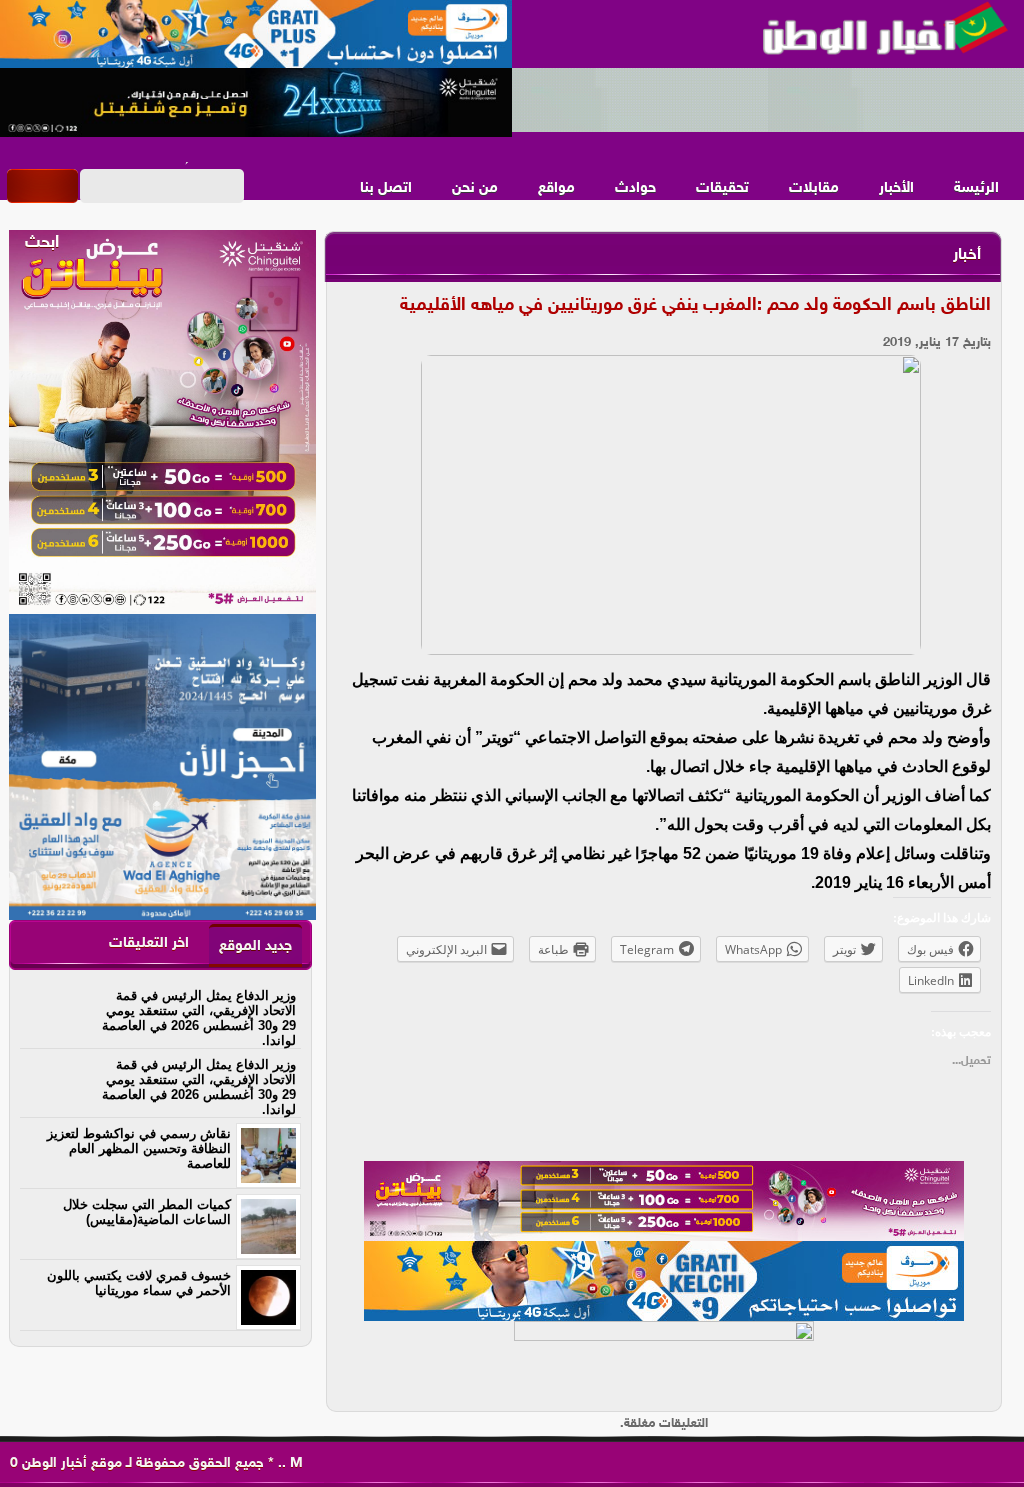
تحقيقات (722, 188)
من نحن (475, 188)
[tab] (255, 945)
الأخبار (896, 188)
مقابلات (814, 188)
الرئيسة (976, 188)
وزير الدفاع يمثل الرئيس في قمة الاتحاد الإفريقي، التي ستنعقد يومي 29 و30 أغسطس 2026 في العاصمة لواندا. (199, 1018)
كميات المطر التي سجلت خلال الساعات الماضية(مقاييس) (147, 1212)
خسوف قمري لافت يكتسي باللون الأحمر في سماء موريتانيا (139, 1283)
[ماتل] (664, 1361)
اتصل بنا (386, 188)
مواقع (556, 188)
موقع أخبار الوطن (70, 1463)
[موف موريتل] (256, 35)
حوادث (635, 188)
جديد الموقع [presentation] (255, 946)
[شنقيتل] (256, 103)
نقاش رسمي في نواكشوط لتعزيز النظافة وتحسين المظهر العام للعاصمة (139, 1148)
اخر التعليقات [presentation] (149, 943)
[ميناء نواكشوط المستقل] (768, 101)
